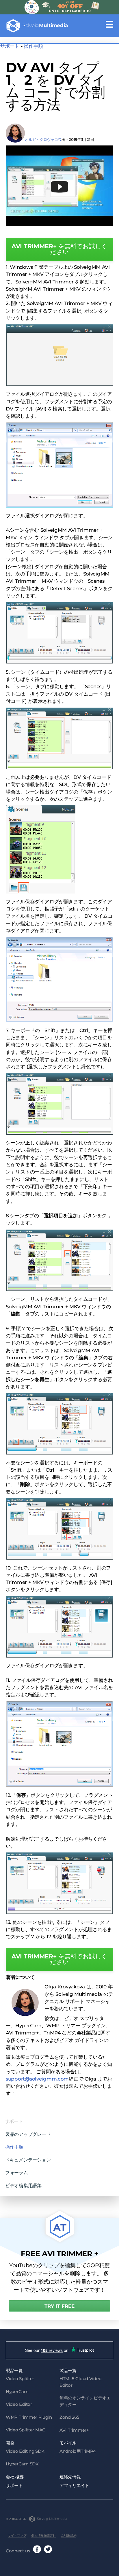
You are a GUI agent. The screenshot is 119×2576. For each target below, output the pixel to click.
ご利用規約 (69, 2535)
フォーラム (17, 2172)
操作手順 (33, 46)
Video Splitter (20, 2379)
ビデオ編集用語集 (23, 2185)
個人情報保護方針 (44, 2535)
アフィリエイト (74, 2485)
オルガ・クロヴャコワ (43, 139)
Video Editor (19, 2404)
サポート (10, 46)
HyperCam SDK (22, 2464)
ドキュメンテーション (28, 2160)
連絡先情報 (70, 2477)
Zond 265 (69, 2417)
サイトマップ (17, 2535)
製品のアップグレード (28, 2134)
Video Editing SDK (25, 2451)
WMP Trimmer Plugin (29, 2417)
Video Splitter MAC (26, 2430)
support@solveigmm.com (37, 2079)
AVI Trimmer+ (74, 2430)
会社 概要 (15, 2477)
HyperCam (17, 2392)
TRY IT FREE (59, 2306)
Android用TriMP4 (78, 2451)
